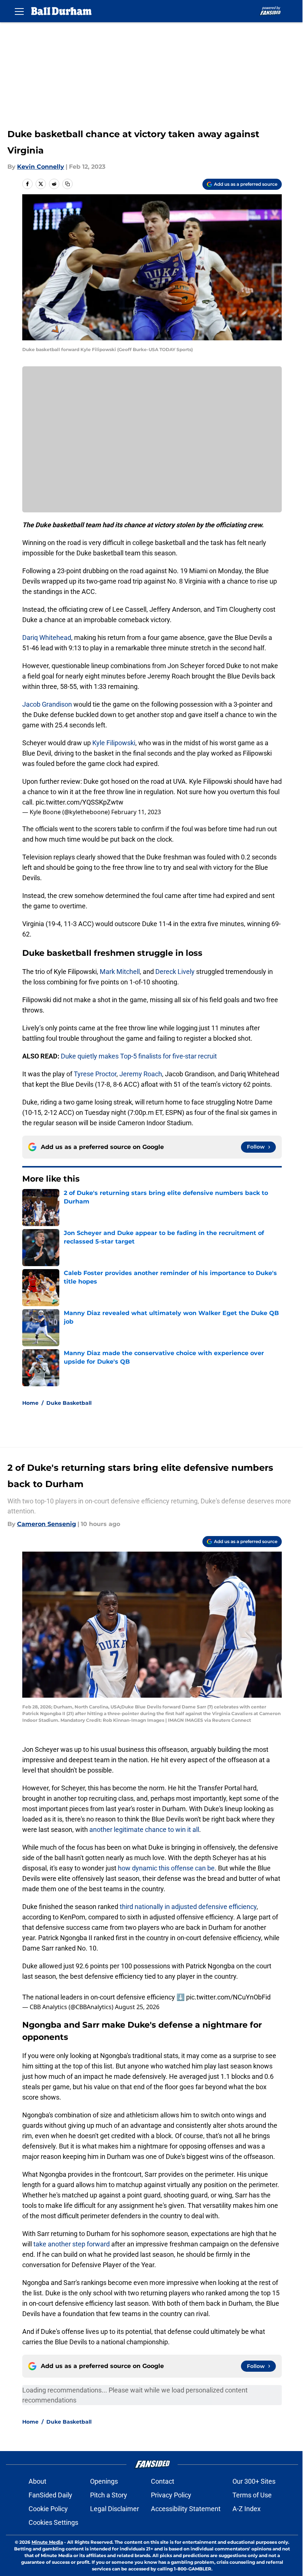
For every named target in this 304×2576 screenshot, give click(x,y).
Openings (104, 2481)
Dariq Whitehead (47, 638)
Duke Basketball (69, 1403)
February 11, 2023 (136, 812)
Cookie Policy (48, 2509)
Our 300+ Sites (254, 2481)
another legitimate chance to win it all (144, 1829)
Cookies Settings (53, 2522)
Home (30, 1403)
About (37, 2481)
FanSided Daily (50, 2495)
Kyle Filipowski (114, 743)
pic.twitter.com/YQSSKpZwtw (80, 802)
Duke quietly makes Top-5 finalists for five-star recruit (139, 1056)
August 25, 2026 (137, 2007)
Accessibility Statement (186, 2509)
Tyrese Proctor (95, 1074)
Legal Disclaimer (115, 2509)
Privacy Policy (171, 2495)
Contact (163, 2481)
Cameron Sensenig (47, 1524)
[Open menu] (19, 11)
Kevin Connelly (41, 167)
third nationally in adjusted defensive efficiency (188, 1907)
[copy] (67, 184)
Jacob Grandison (47, 704)
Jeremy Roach (141, 1074)
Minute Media (47, 2542)
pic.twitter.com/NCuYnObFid (228, 1997)
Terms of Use (252, 2495)
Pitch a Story (109, 2495)
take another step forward (71, 2244)
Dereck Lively (175, 972)
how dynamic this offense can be (166, 1868)
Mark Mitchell (120, 972)
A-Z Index (247, 2509)
